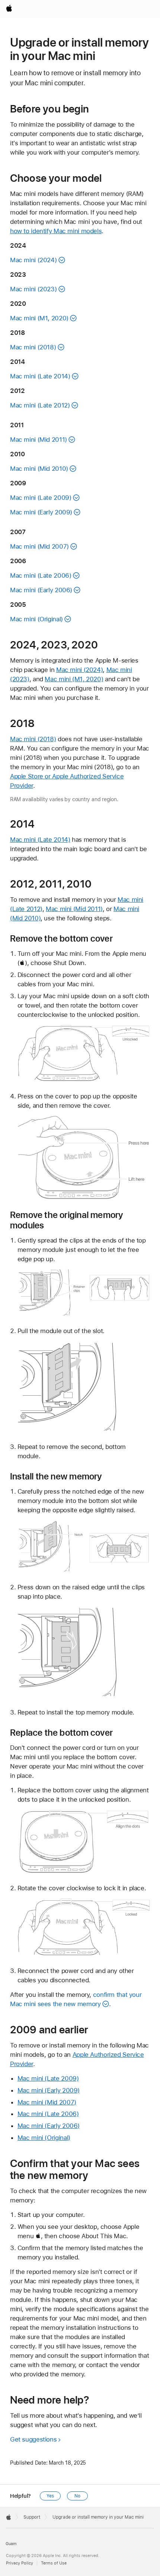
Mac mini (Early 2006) (41, 590)
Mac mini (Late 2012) (40, 405)
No (77, 2496)
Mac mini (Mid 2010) (39, 469)
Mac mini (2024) (33, 260)
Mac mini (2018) (33, 347)
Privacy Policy (20, 2563)
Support (32, 2517)
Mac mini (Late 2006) (41, 575)
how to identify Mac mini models (56, 231)
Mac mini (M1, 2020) (39, 318)
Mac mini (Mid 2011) (39, 440)
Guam (11, 2544)
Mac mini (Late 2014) (40, 376)
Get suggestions (33, 2439)
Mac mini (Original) (36, 619)
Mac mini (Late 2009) (41, 498)
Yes (50, 2496)
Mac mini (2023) (33, 289)
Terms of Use (54, 2563)
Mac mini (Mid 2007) (39, 546)
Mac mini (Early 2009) (41, 512)
